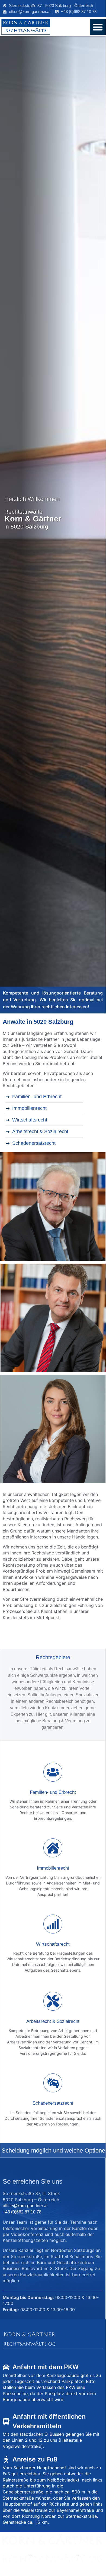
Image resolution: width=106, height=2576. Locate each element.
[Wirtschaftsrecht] (53, 1924)
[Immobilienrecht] (53, 1848)
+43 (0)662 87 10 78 (22, 2212)
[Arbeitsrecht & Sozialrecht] (53, 2001)
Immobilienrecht (53, 1868)
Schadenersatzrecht (53, 2103)
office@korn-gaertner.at (25, 2206)
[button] (98, 27)
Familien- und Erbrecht (53, 1792)
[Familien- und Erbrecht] (53, 1772)
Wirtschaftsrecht (53, 1944)
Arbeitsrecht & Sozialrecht (53, 2021)
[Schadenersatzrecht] (53, 2083)
